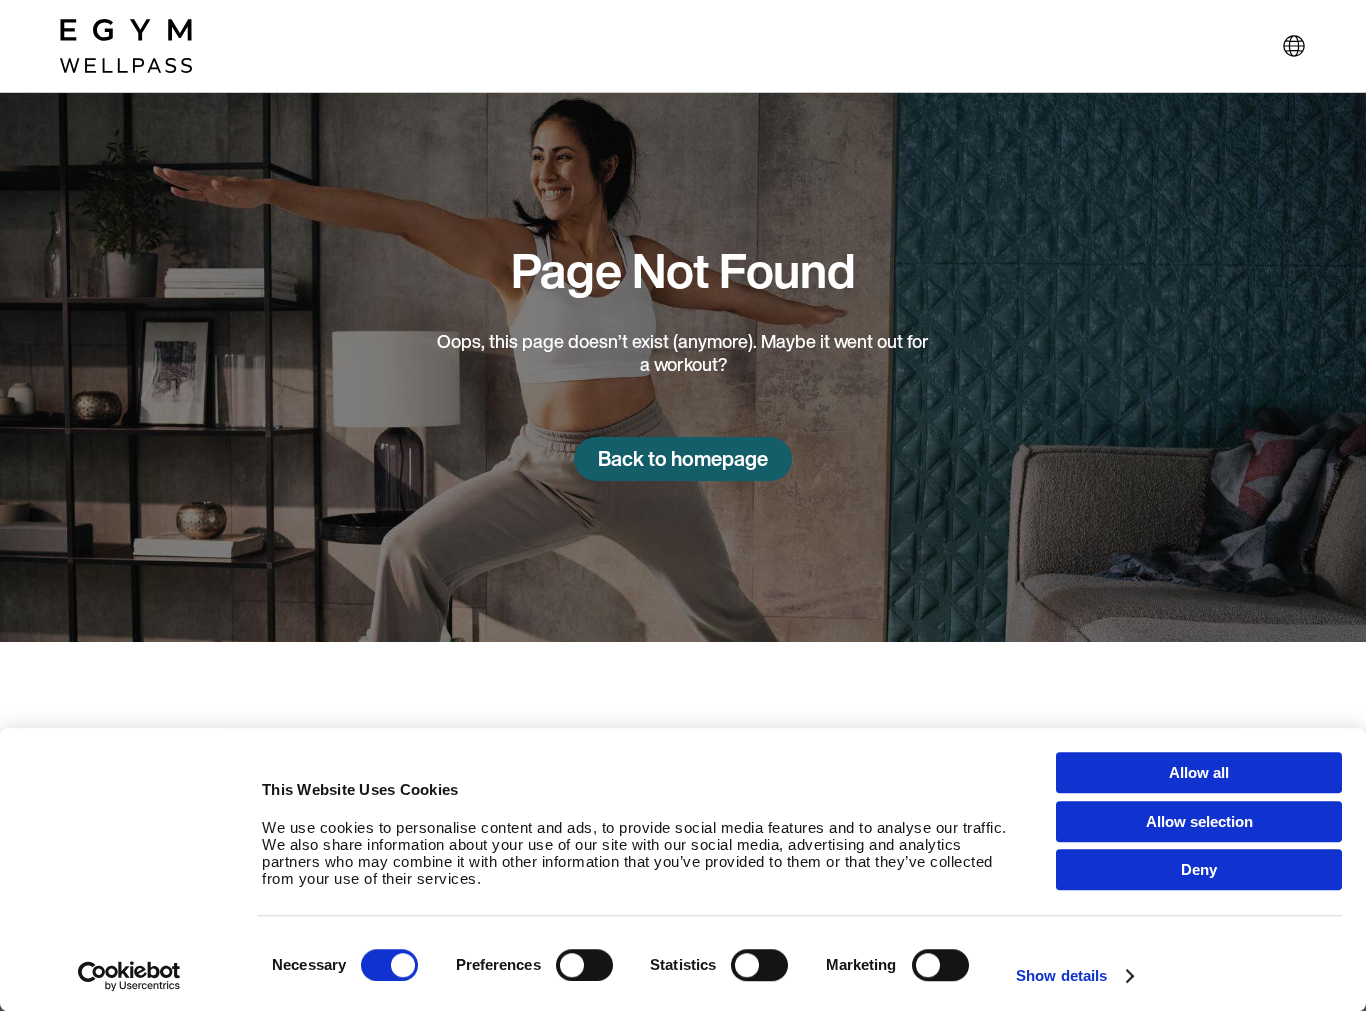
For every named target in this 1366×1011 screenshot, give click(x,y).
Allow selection (1199, 821)
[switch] (584, 965)
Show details (1061, 975)
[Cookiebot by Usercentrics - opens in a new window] (129, 976)
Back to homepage (683, 458)
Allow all (1199, 772)
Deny (1199, 869)
